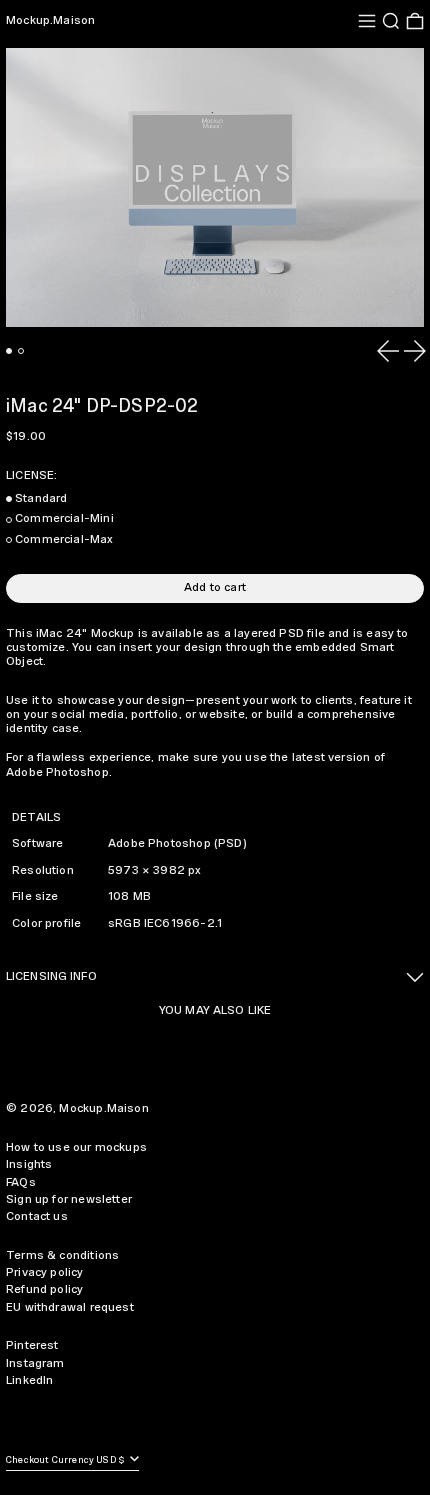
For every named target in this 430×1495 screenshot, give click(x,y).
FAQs (21, 1182)
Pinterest (32, 1345)
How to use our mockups (76, 1147)
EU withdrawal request (70, 1307)
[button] (391, 21)
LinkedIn (29, 1380)
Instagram (35, 1363)
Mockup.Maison (50, 20)
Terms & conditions (62, 1255)
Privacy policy (45, 1272)
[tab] (9, 351)
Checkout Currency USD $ (66, 1460)
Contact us (37, 1216)
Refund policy (44, 1289)
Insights (29, 1164)
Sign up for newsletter (69, 1199)
